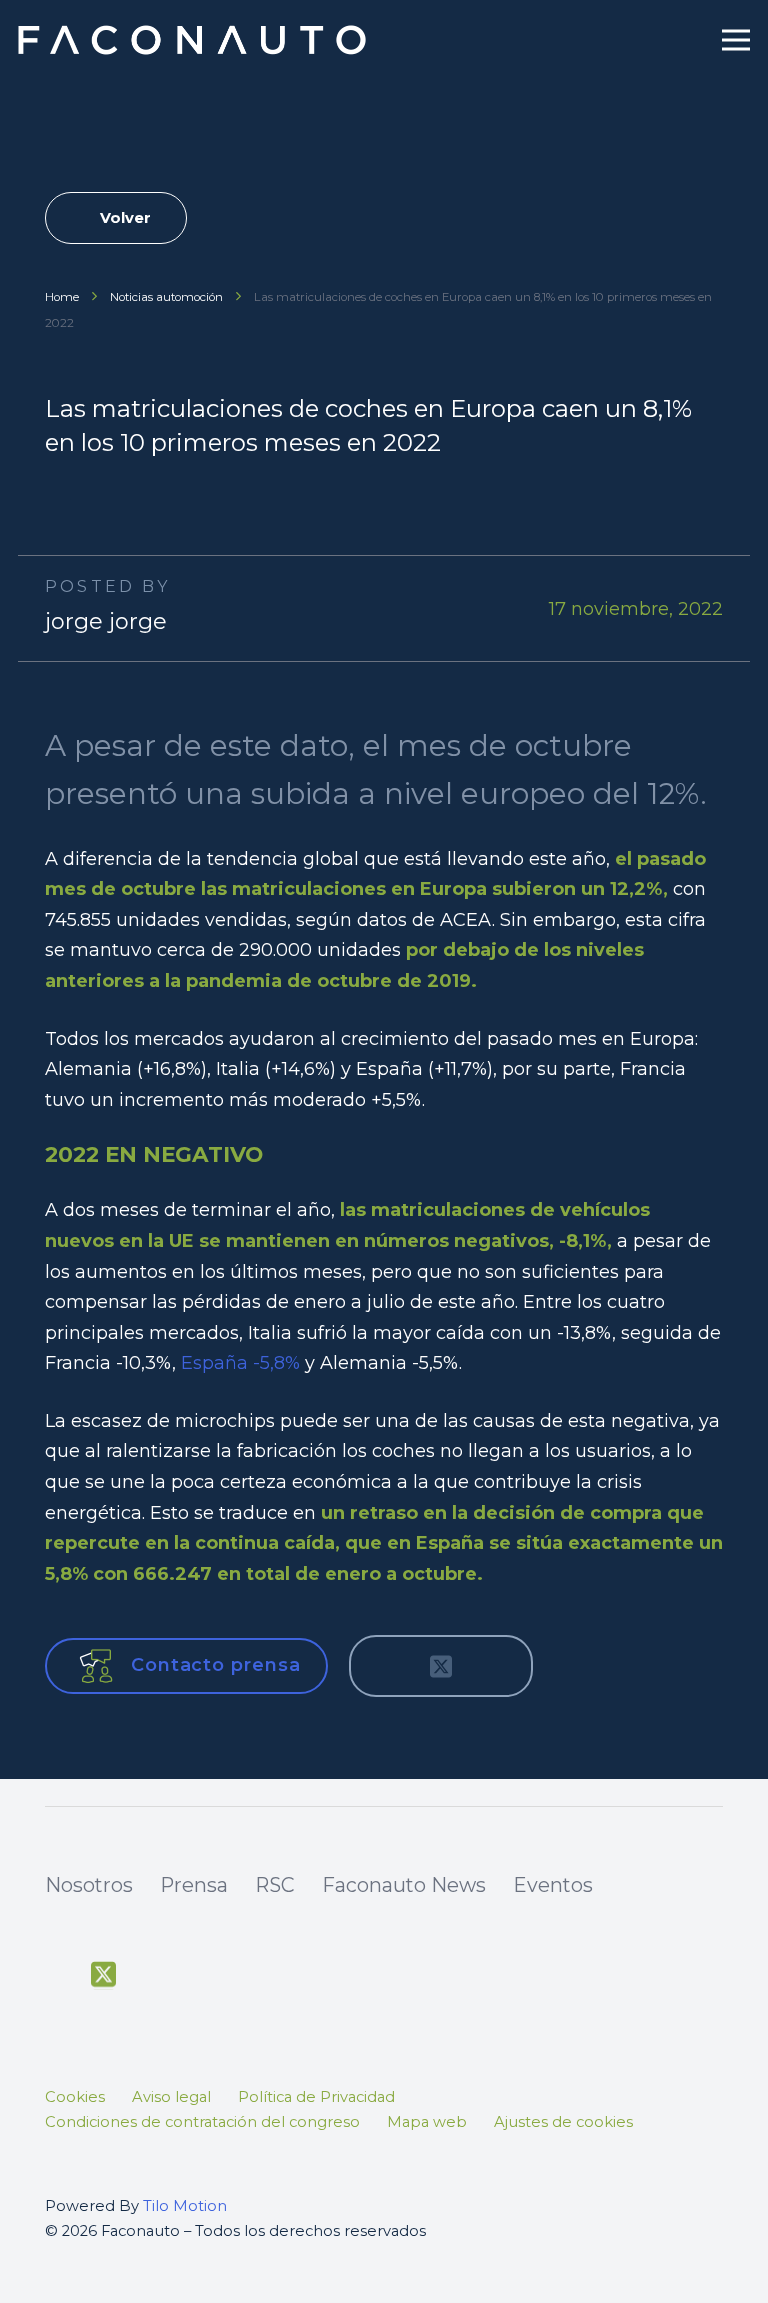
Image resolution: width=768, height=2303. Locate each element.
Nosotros (89, 1885)
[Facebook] (57, 1975)
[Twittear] (441, 1666)
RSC (275, 1885)
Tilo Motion (185, 2206)
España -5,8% (240, 1363)
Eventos (553, 1885)
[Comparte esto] (387, 1666)
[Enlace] (194, 40)
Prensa (194, 1885)
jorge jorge (106, 621)
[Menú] (736, 40)
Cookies (75, 2097)
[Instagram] (196, 1977)
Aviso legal (171, 2097)
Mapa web (427, 2122)
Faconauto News (404, 1885)
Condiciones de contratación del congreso (202, 2122)
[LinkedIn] (242, 1975)
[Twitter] (103, 1975)
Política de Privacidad (316, 2097)
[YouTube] (149, 1975)
